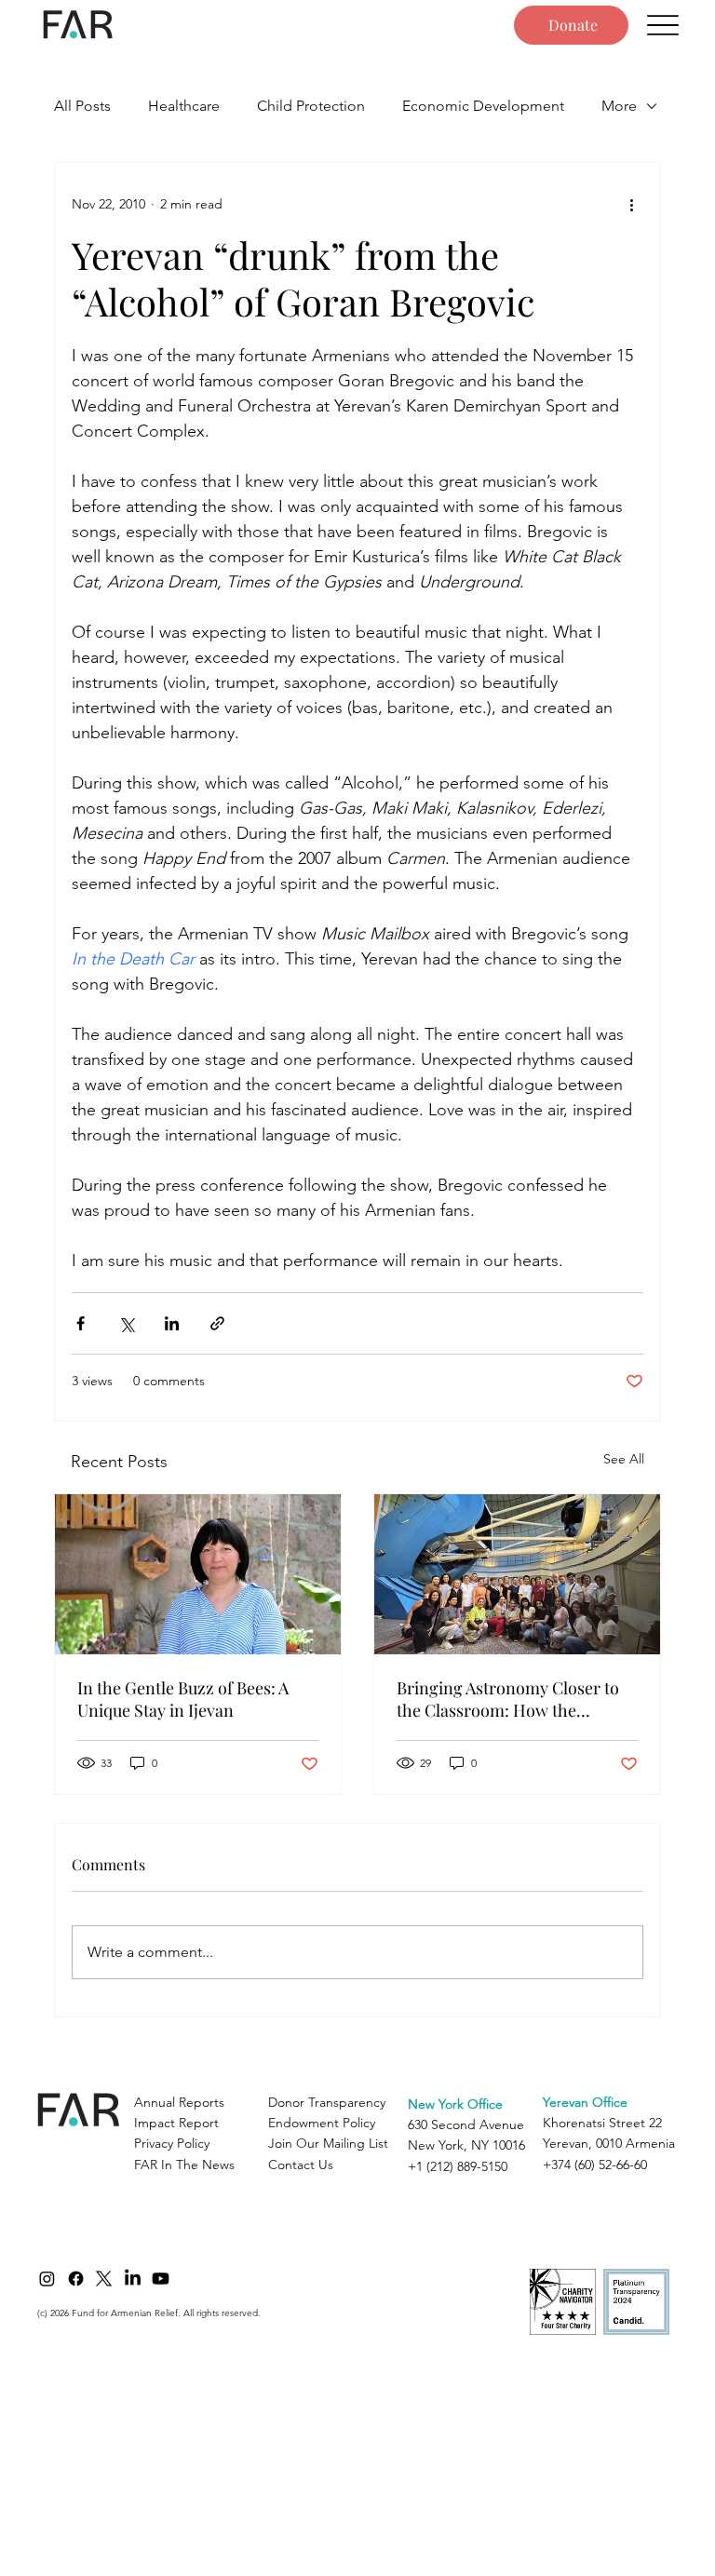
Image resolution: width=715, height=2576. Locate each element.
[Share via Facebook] (81, 1323)
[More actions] (632, 204)
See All (624, 1459)
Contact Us (301, 2165)
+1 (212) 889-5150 (458, 2166)
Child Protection (311, 106)
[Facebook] (76, 2279)
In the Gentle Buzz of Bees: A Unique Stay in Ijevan (183, 1699)
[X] (104, 2279)
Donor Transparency (327, 2102)
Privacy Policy (172, 2143)
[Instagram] (47, 2279)
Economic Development (483, 106)
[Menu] (663, 26)
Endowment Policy (322, 2123)
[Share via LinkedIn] (172, 1323)
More (619, 106)
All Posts (82, 106)
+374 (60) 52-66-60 (595, 2165)
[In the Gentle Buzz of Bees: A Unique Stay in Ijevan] (198, 1574)
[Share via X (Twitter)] (126, 1323)
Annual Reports (179, 2102)
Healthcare (184, 106)
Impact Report (176, 2123)
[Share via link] (217, 1323)
